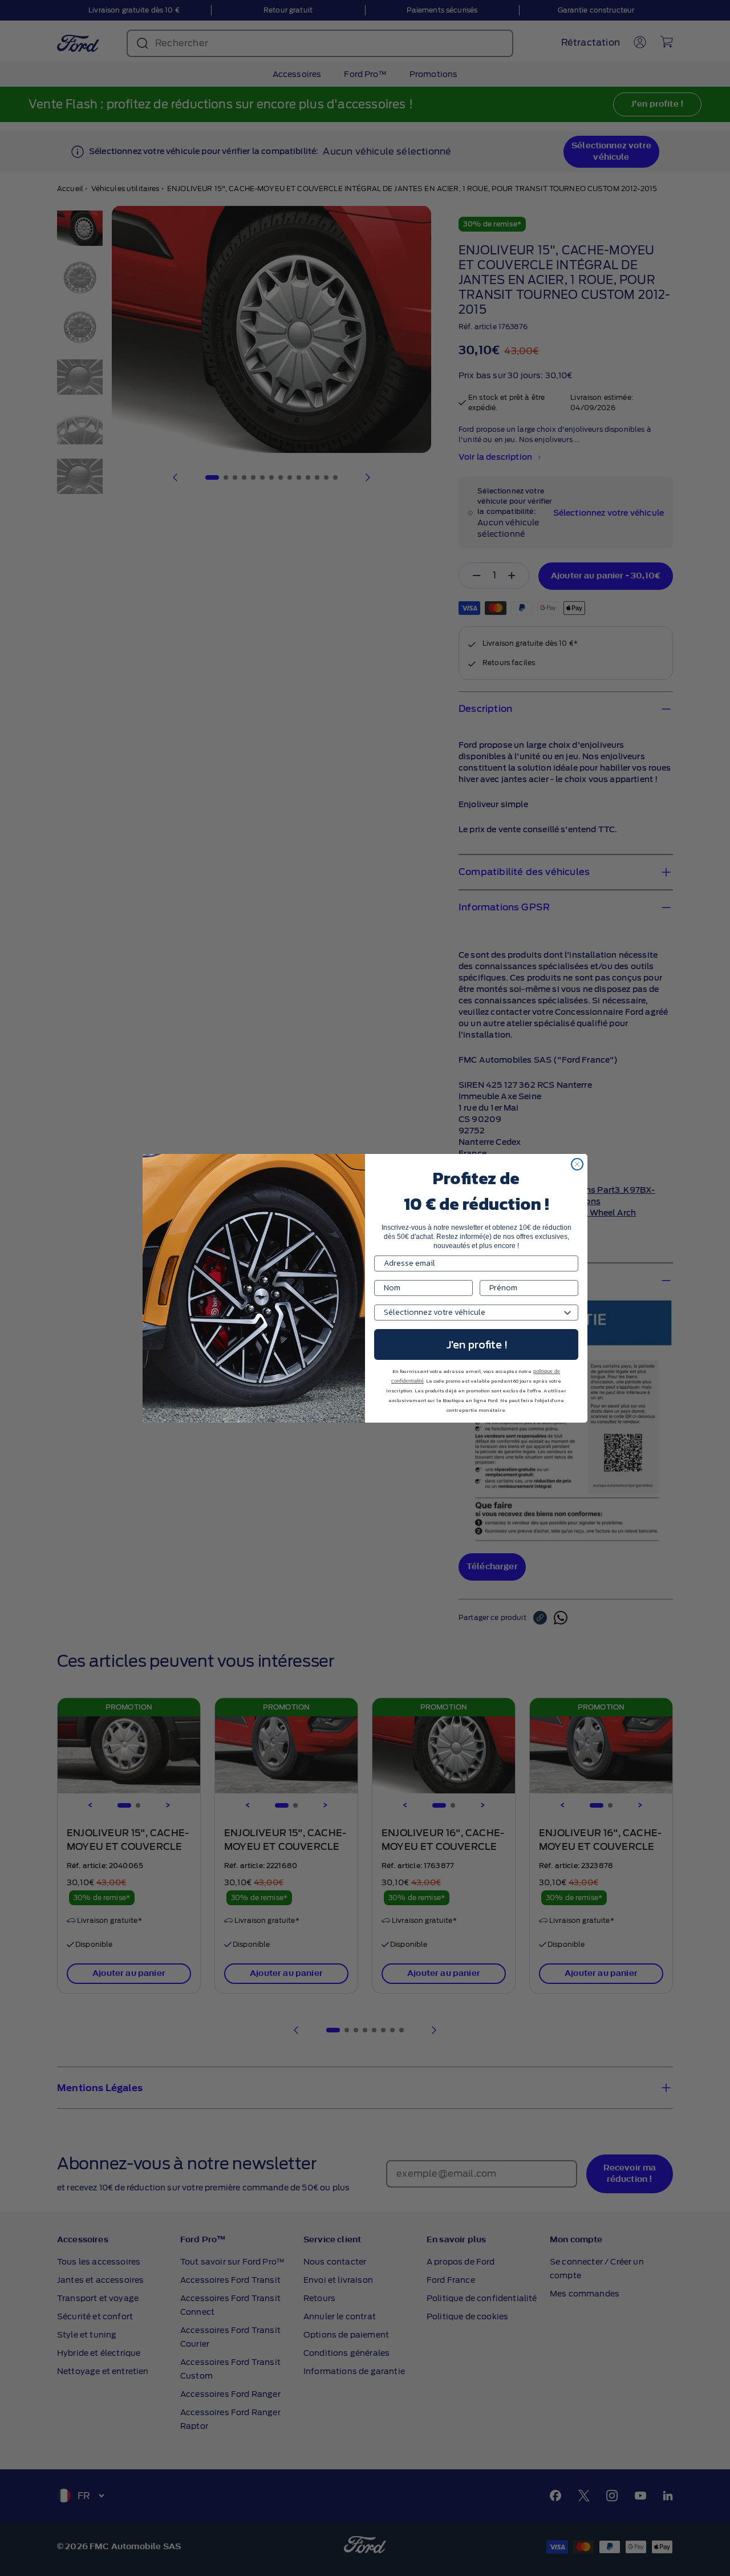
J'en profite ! (476, 1344)
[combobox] (473, 1313)
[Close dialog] (577, 1164)
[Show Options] (567, 1313)
